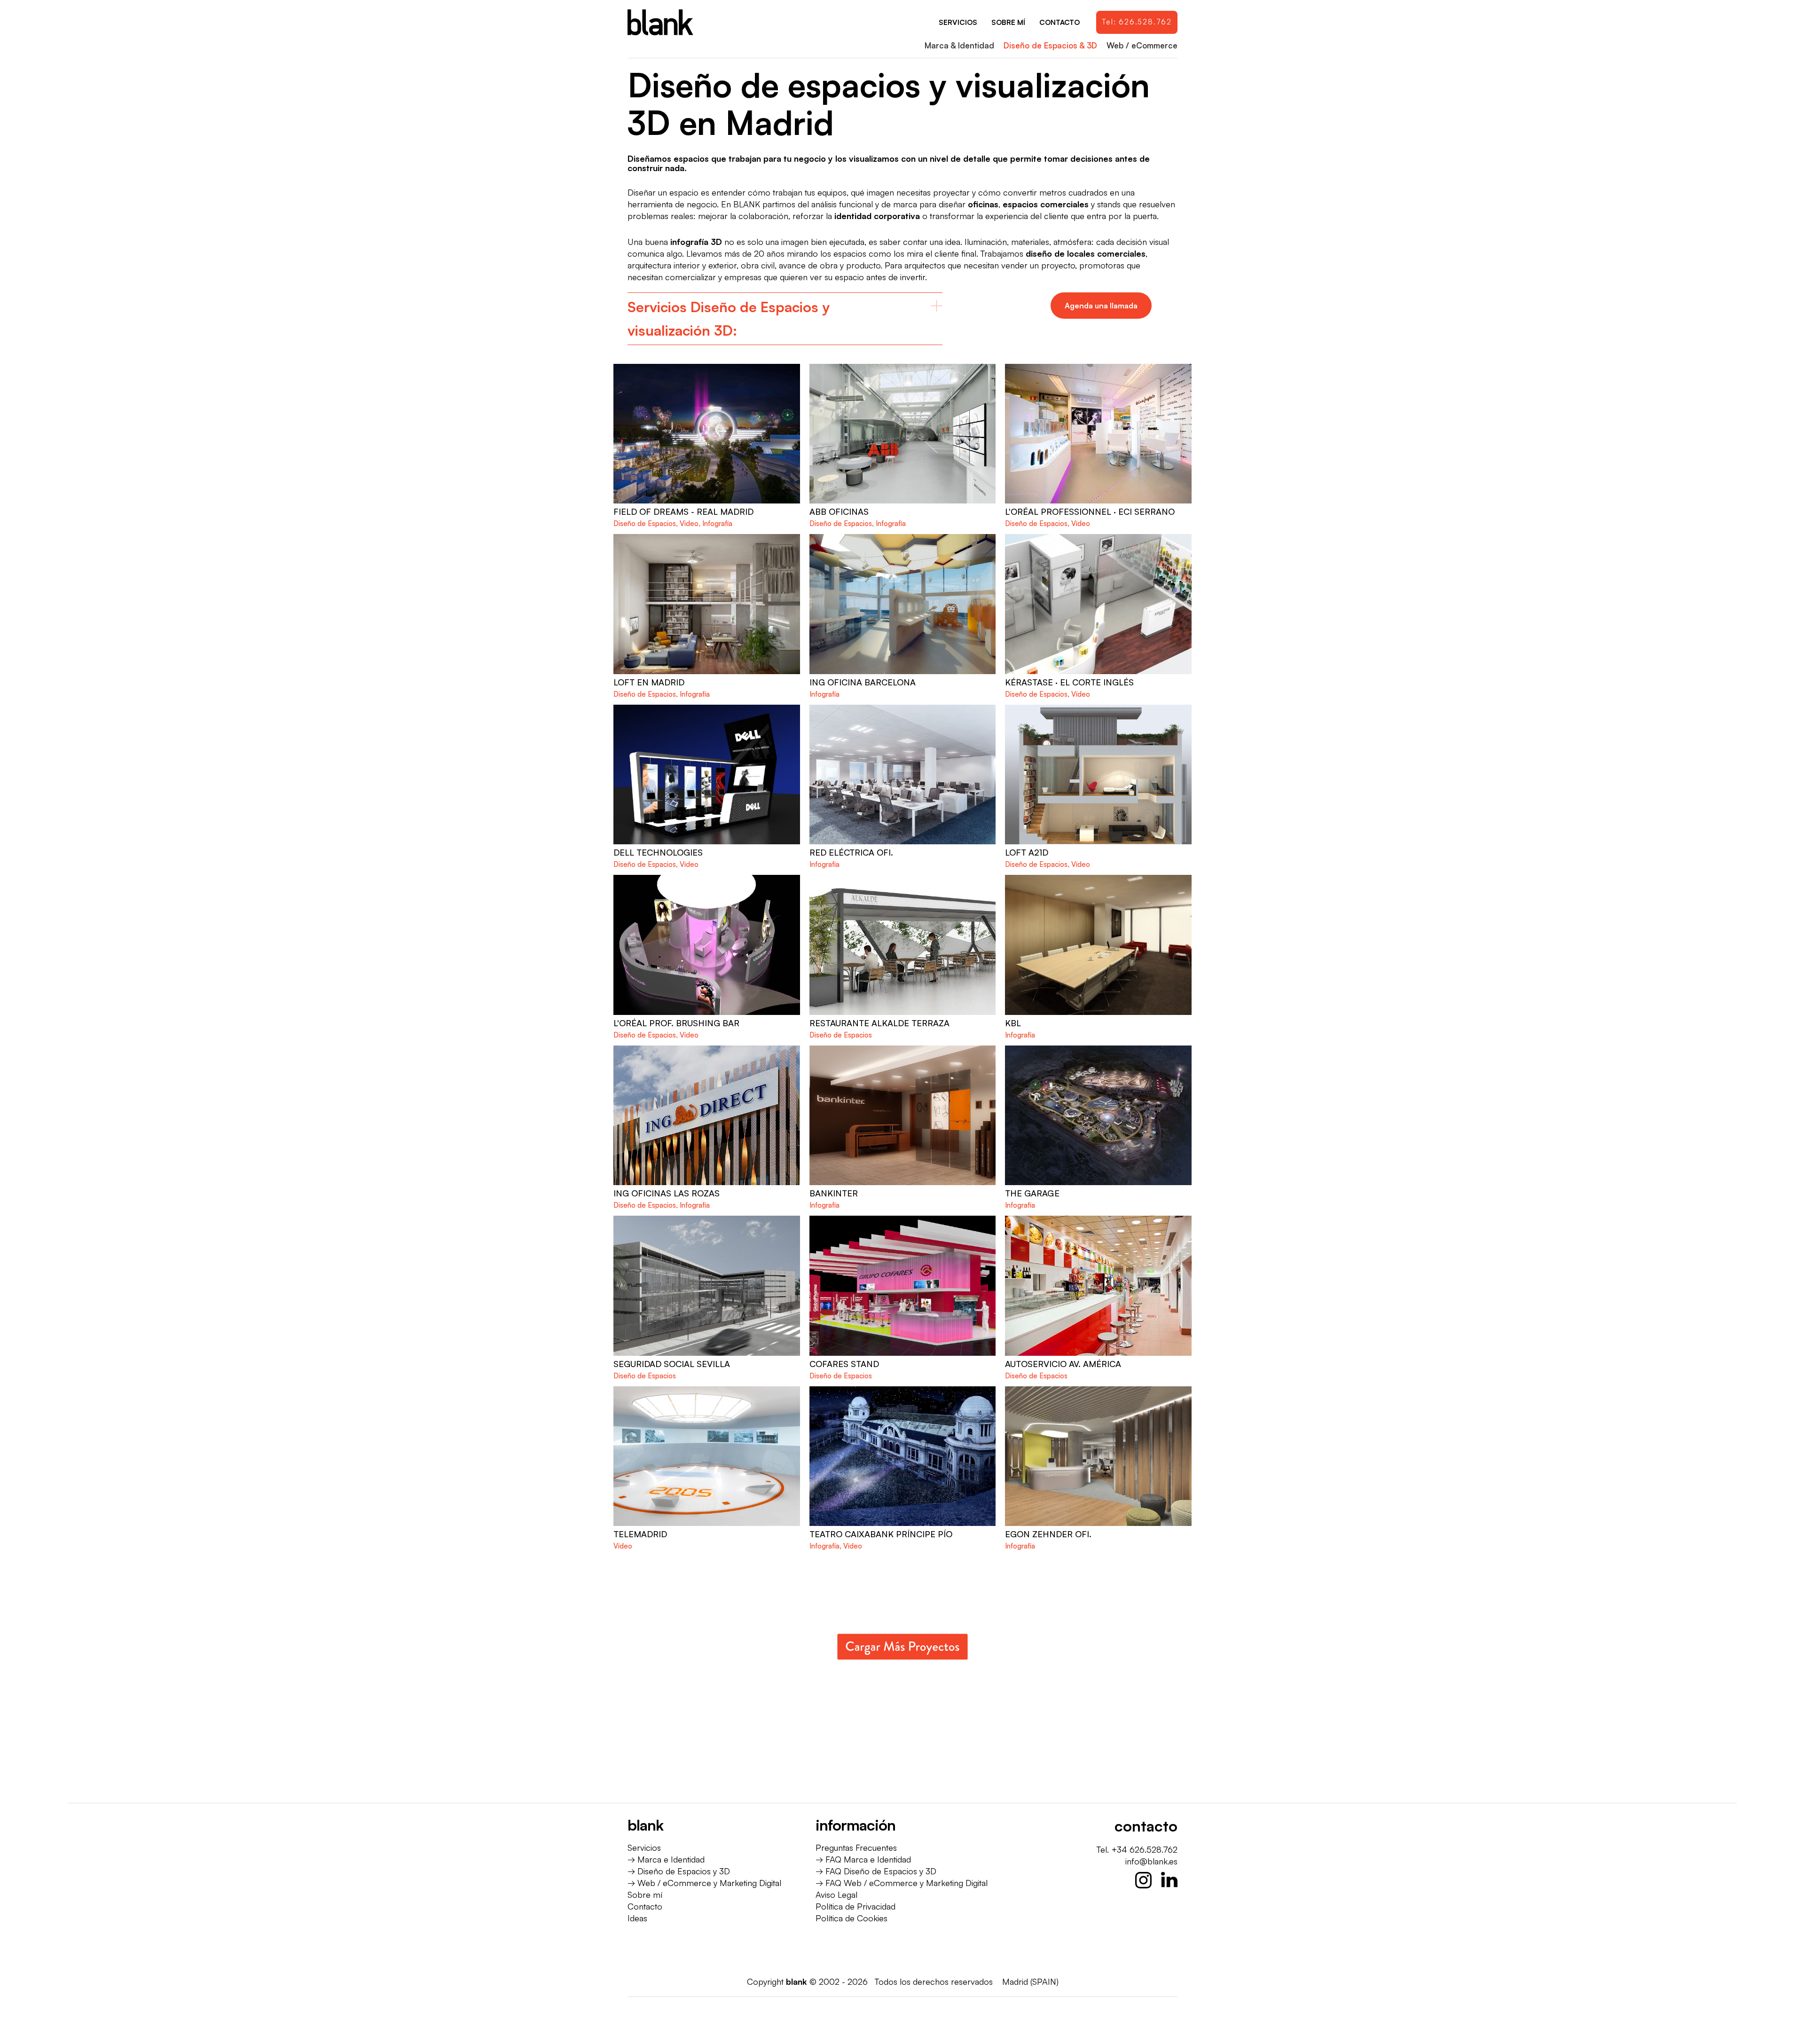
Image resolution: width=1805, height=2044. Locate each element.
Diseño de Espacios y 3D (684, 1871)
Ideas (637, 1918)
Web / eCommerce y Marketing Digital (709, 1883)
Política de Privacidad (855, 1906)
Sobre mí (645, 1895)
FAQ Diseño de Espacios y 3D (881, 1871)
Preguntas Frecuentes (856, 1847)
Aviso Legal (836, 1895)
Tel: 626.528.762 (1137, 22)
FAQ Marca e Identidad (868, 1859)
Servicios (644, 1847)
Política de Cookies (851, 1918)
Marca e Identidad (671, 1859)
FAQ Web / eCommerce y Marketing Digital (906, 1883)
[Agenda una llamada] (1101, 306)
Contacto (645, 1906)
